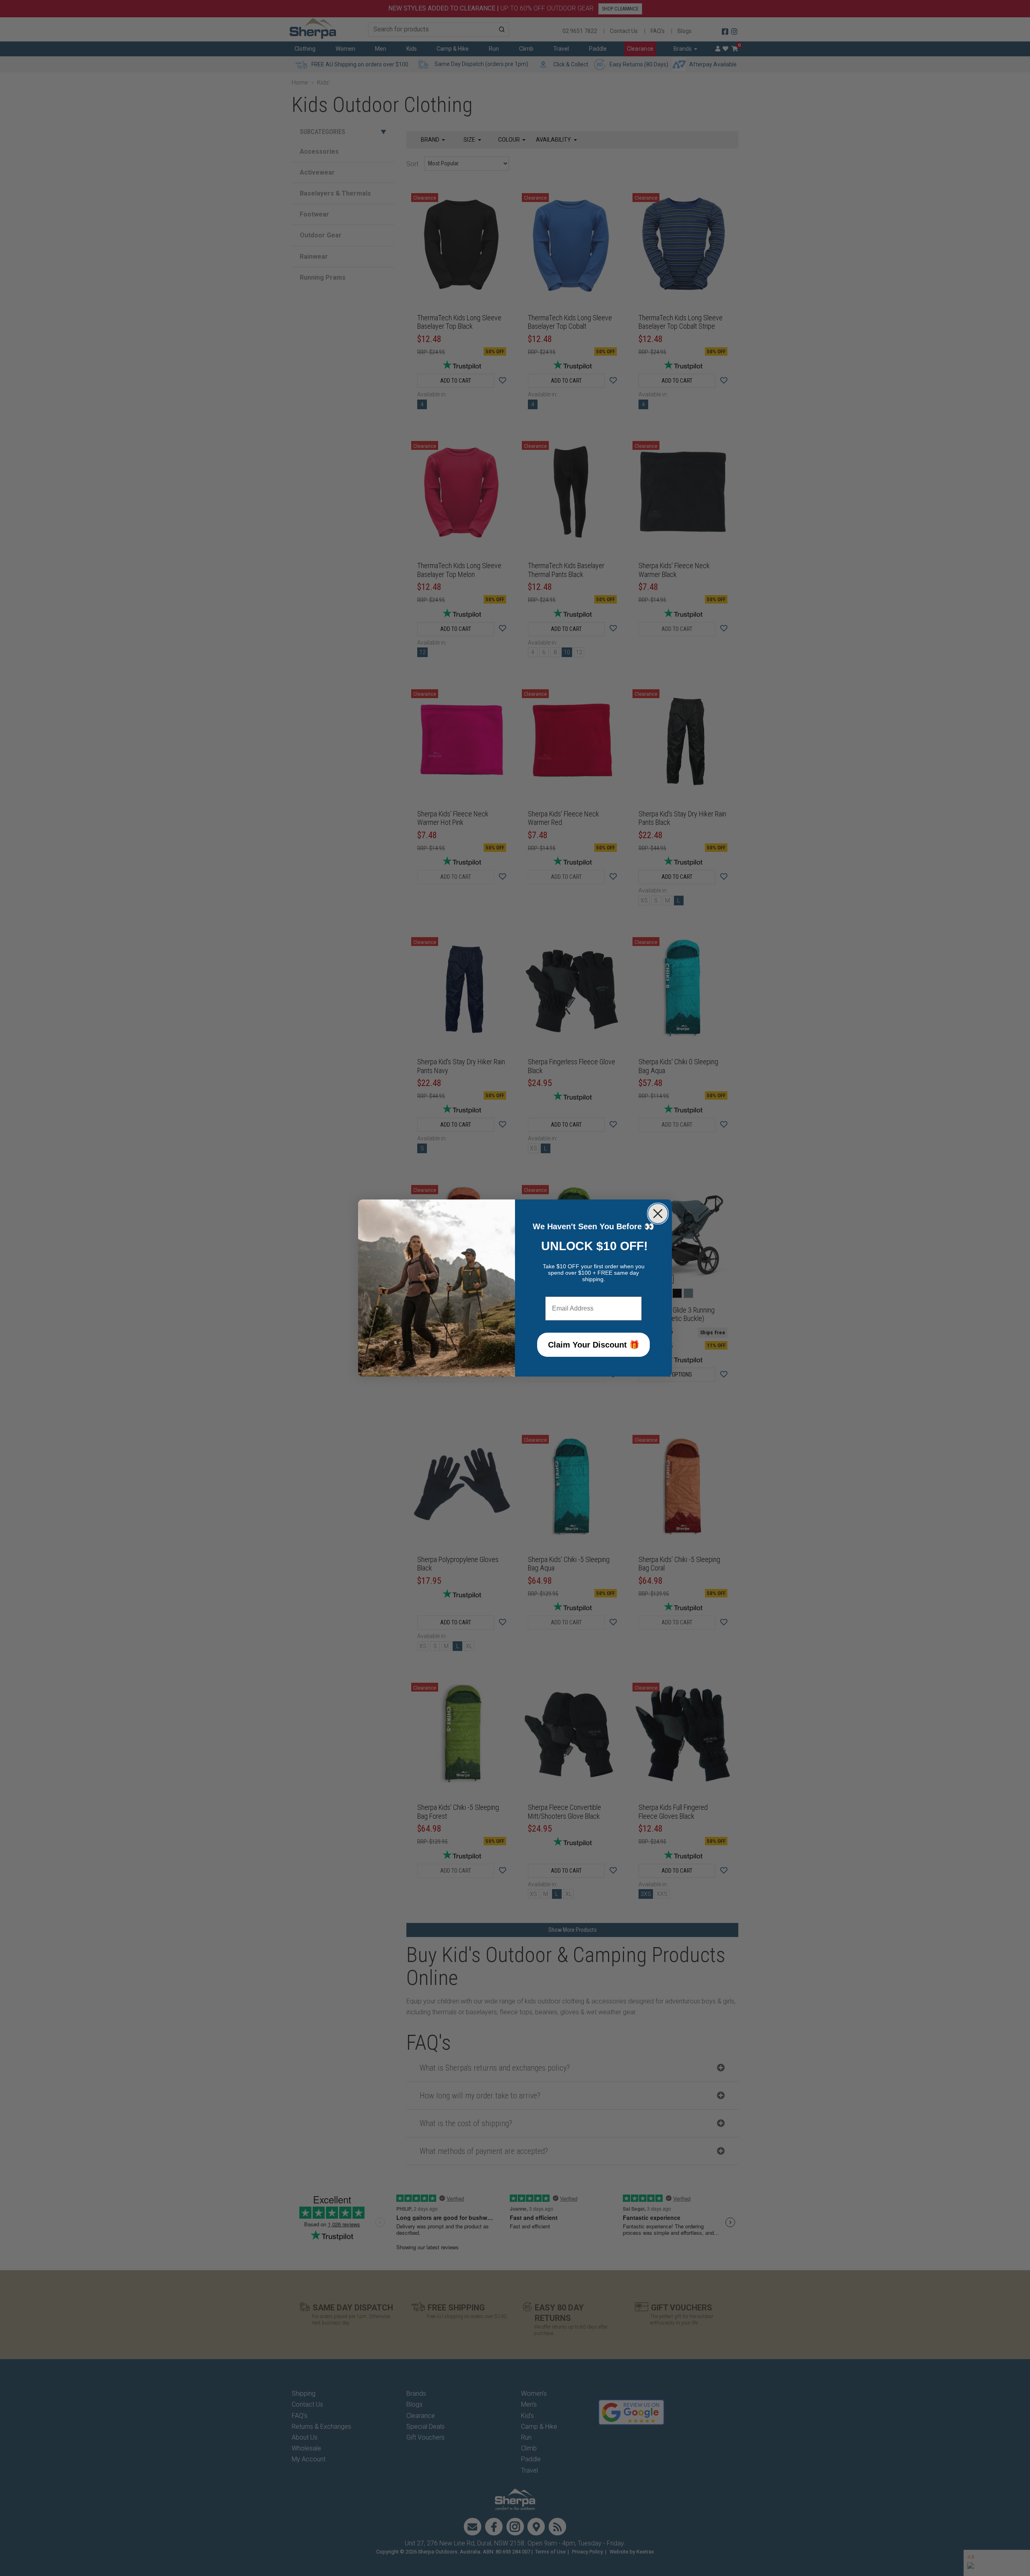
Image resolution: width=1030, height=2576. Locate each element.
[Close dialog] (658, 1214)
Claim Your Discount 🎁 (594, 1345)
